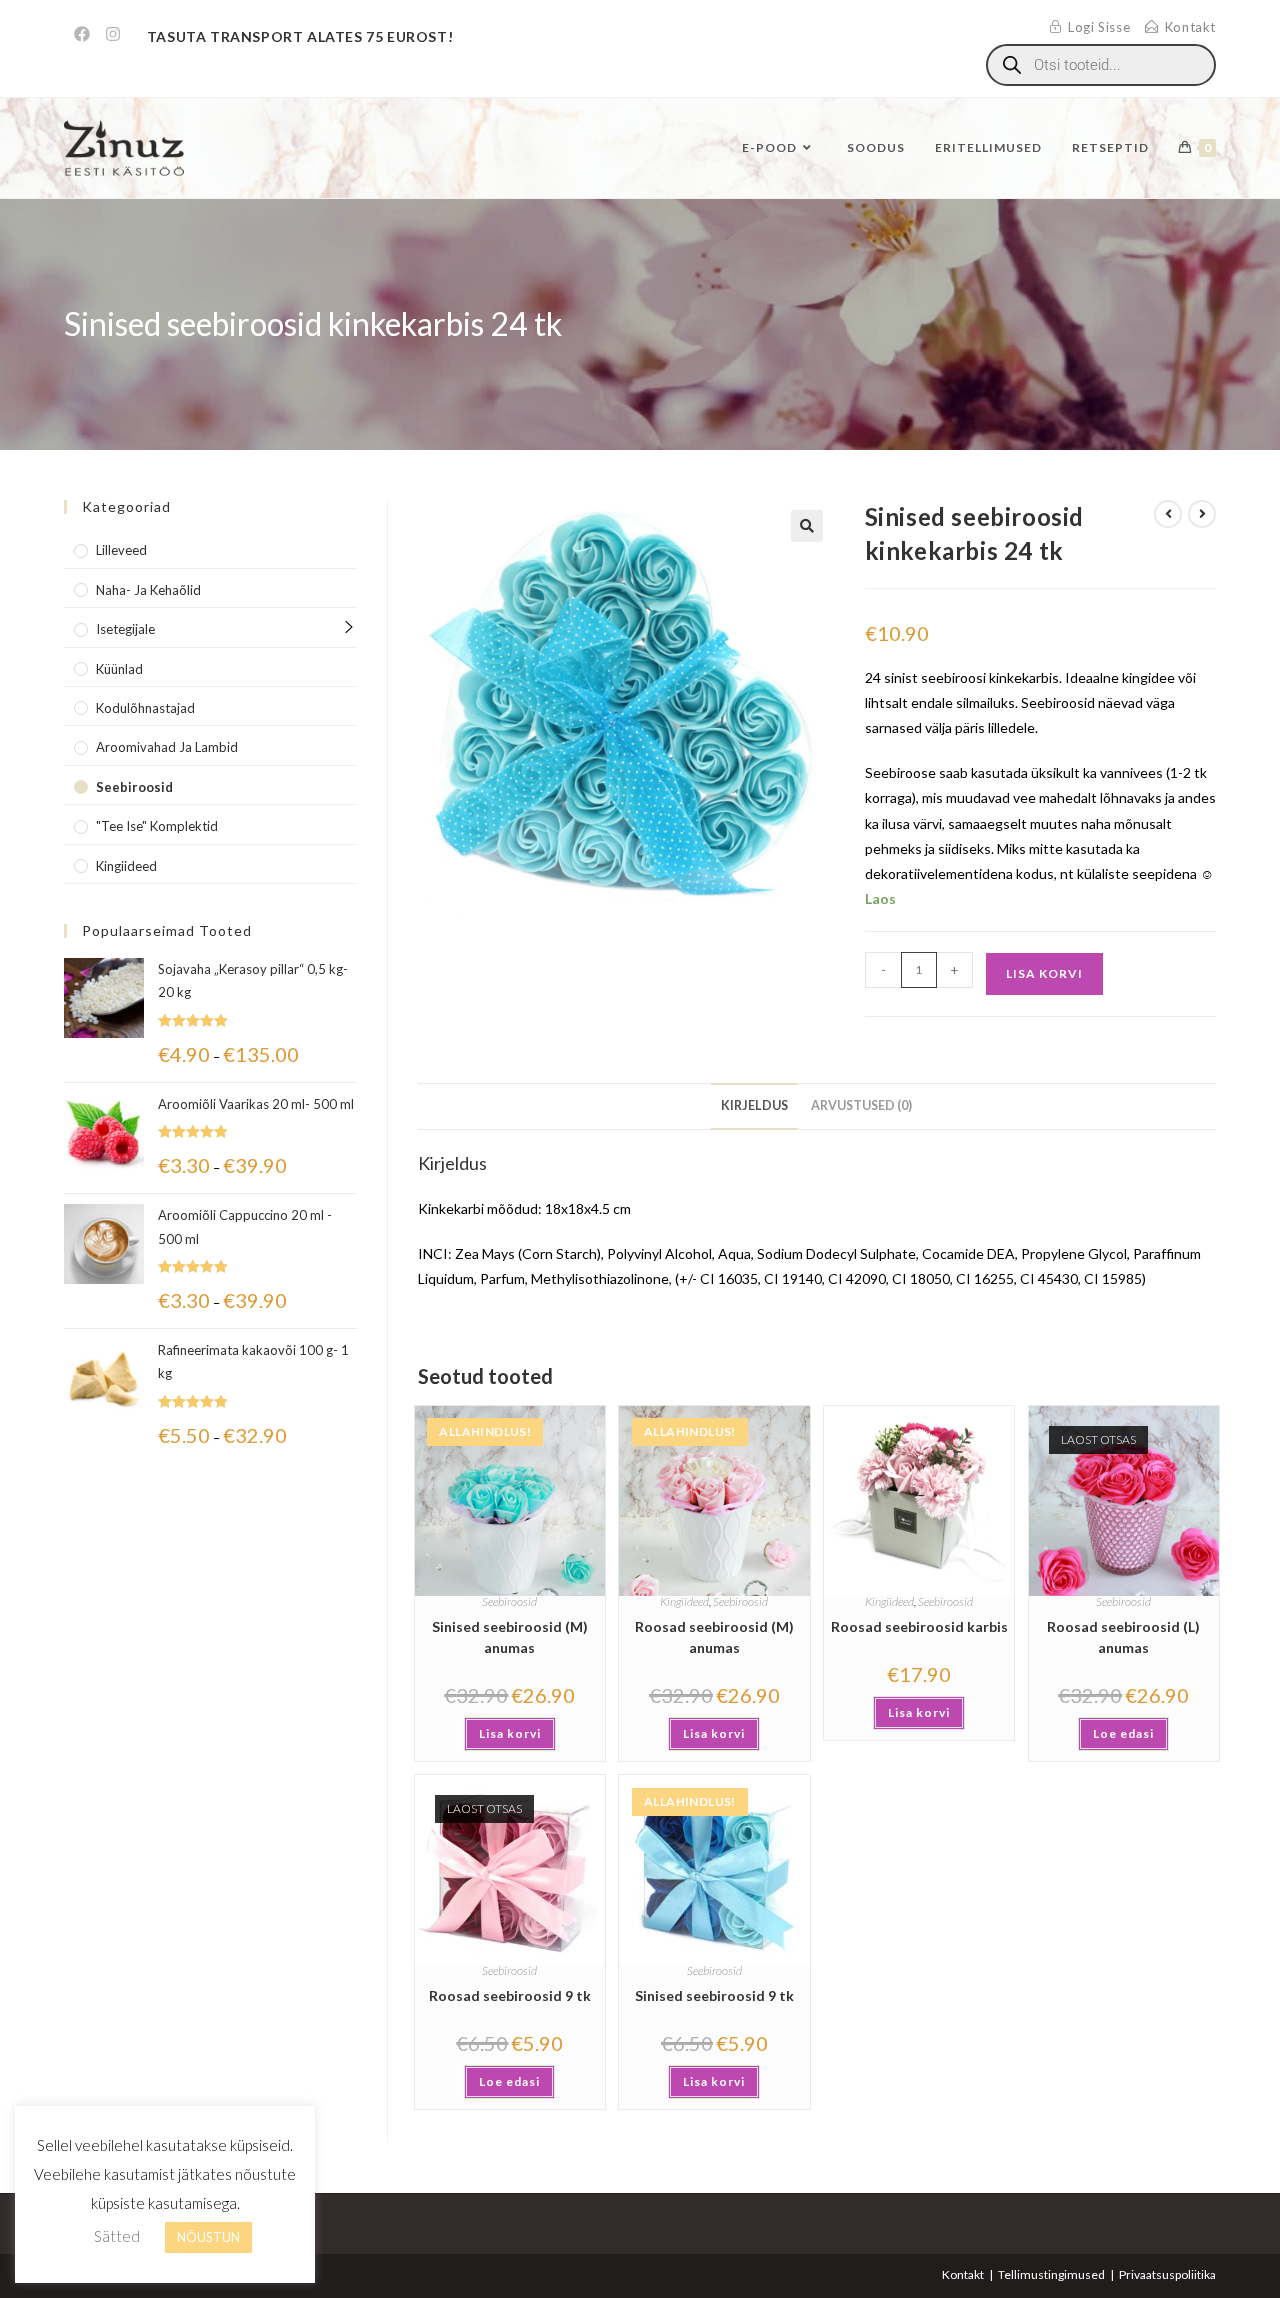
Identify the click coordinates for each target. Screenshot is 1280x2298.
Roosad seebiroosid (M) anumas (714, 1637)
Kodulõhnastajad (145, 708)
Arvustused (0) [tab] (861, 1105)
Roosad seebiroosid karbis (919, 1626)
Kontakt (963, 2274)
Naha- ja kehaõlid (148, 590)
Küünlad (119, 669)
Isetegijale (125, 629)
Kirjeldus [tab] (754, 1105)
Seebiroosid (509, 1601)
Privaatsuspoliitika (1167, 2274)
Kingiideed (684, 1601)
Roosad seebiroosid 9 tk (510, 1995)
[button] (807, 526)
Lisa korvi (1044, 973)
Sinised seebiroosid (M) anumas (510, 1637)
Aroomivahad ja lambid (167, 747)
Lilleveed (121, 550)
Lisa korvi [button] (510, 1733)
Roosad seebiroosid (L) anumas (1123, 1637)
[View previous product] (1168, 514)
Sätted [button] (117, 2236)
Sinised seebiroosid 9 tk (714, 1995)
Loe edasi (1123, 1733)
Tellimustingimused (1051, 2274)
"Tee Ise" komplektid (157, 826)
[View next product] (1202, 514)
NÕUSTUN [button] (208, 2237)
